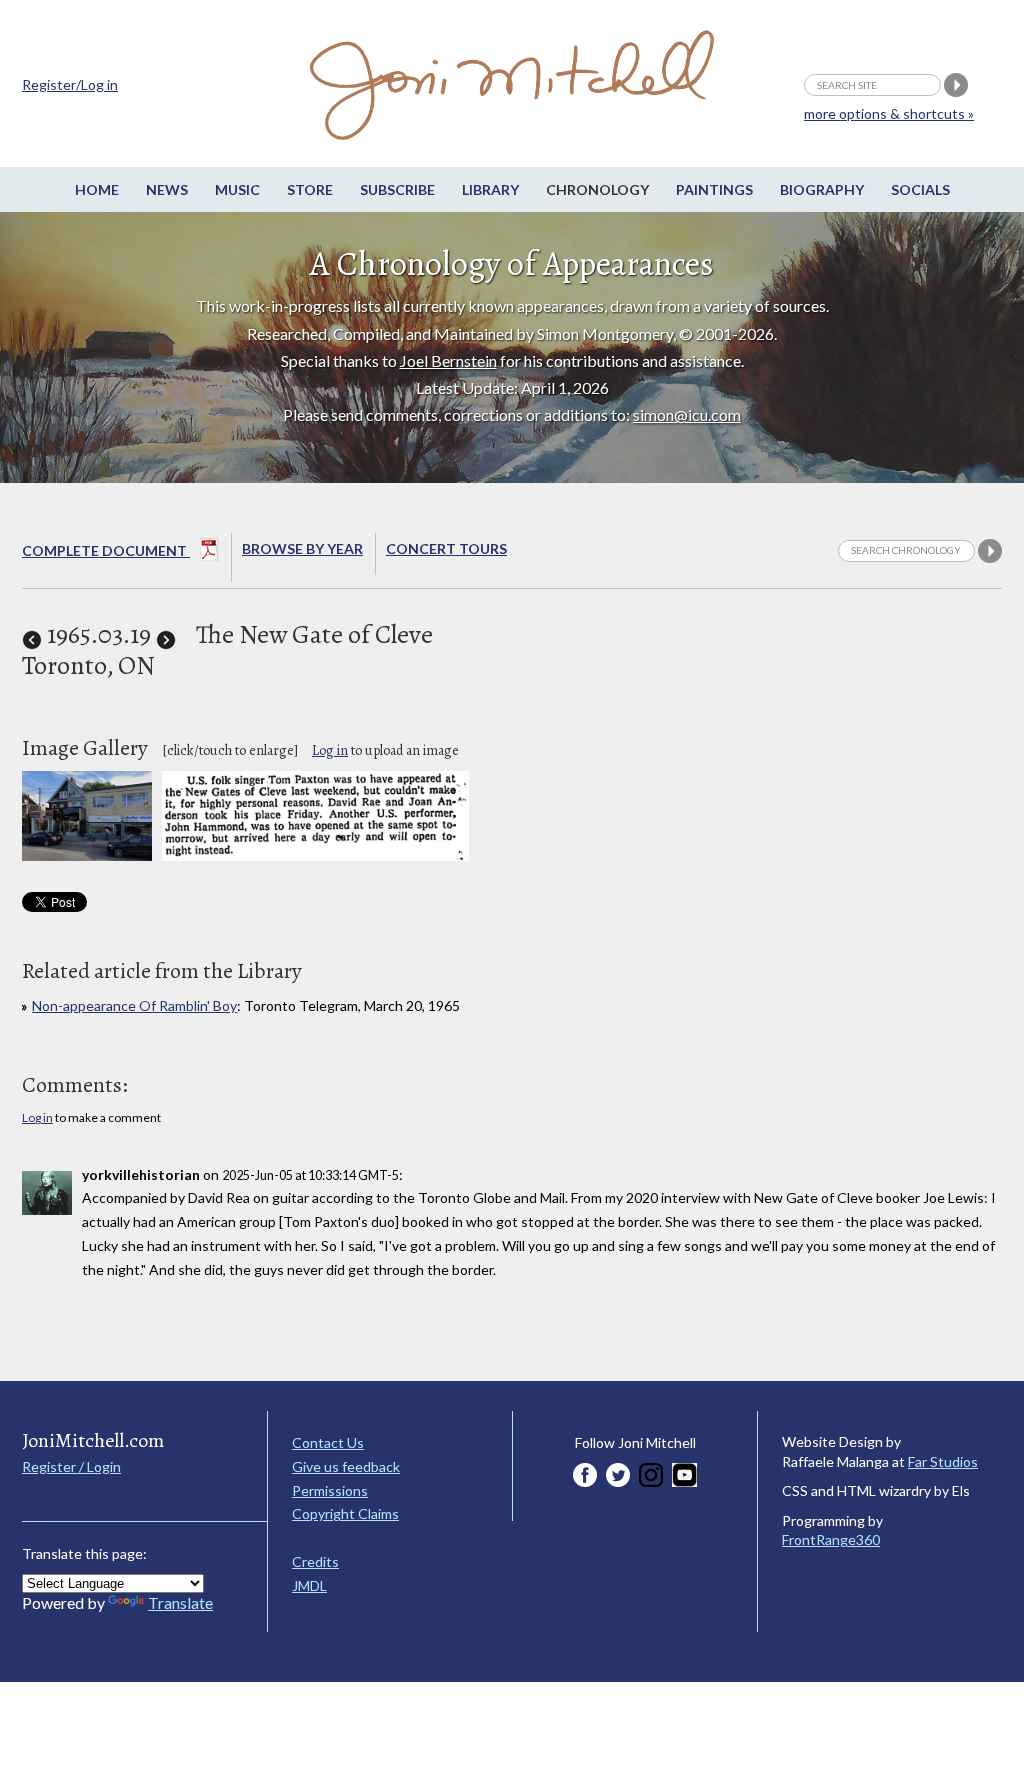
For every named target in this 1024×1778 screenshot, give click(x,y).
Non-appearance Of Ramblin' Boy (134, 1005)
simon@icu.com (687, 414)
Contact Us (328, 1442)
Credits (315, 1561)
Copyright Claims (345, 1513)
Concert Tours (446, 548)
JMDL (309, 1585)
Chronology (597, 189)
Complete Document (106, 550)
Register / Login (71, 1466)
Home (97, 189)
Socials (920, 189)
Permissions (330, 1490)
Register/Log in (70, 84)
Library (490, 189)
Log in (330, 750)
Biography (822, 189)
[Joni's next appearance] (166, 634)
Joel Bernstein (448, 360)
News (167, 189)
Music (237, 189)
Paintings (714, 189)
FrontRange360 (831, 1539)
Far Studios (943, 1461)
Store (310, 189)
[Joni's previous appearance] (32, 634)
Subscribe (397, 189)
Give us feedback (346, 1466)
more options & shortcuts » (889, 113)
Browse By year (302, 548)
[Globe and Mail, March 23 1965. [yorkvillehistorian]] (315, 855)
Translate (180, 1602)
